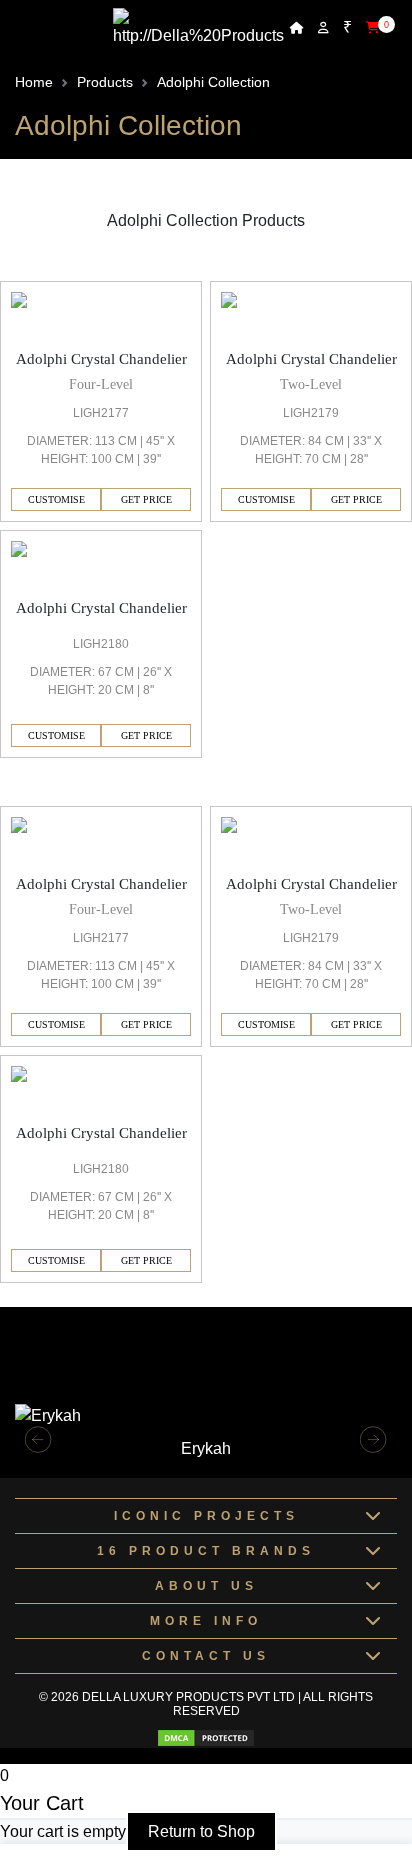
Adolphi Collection (213, 82)
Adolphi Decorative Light (87, 793)
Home (34, 82)
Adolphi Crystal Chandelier (101, 359)
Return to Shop (201, 1831)
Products (105, 82)
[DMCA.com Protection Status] (206, 1738)
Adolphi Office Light (69, 268)
